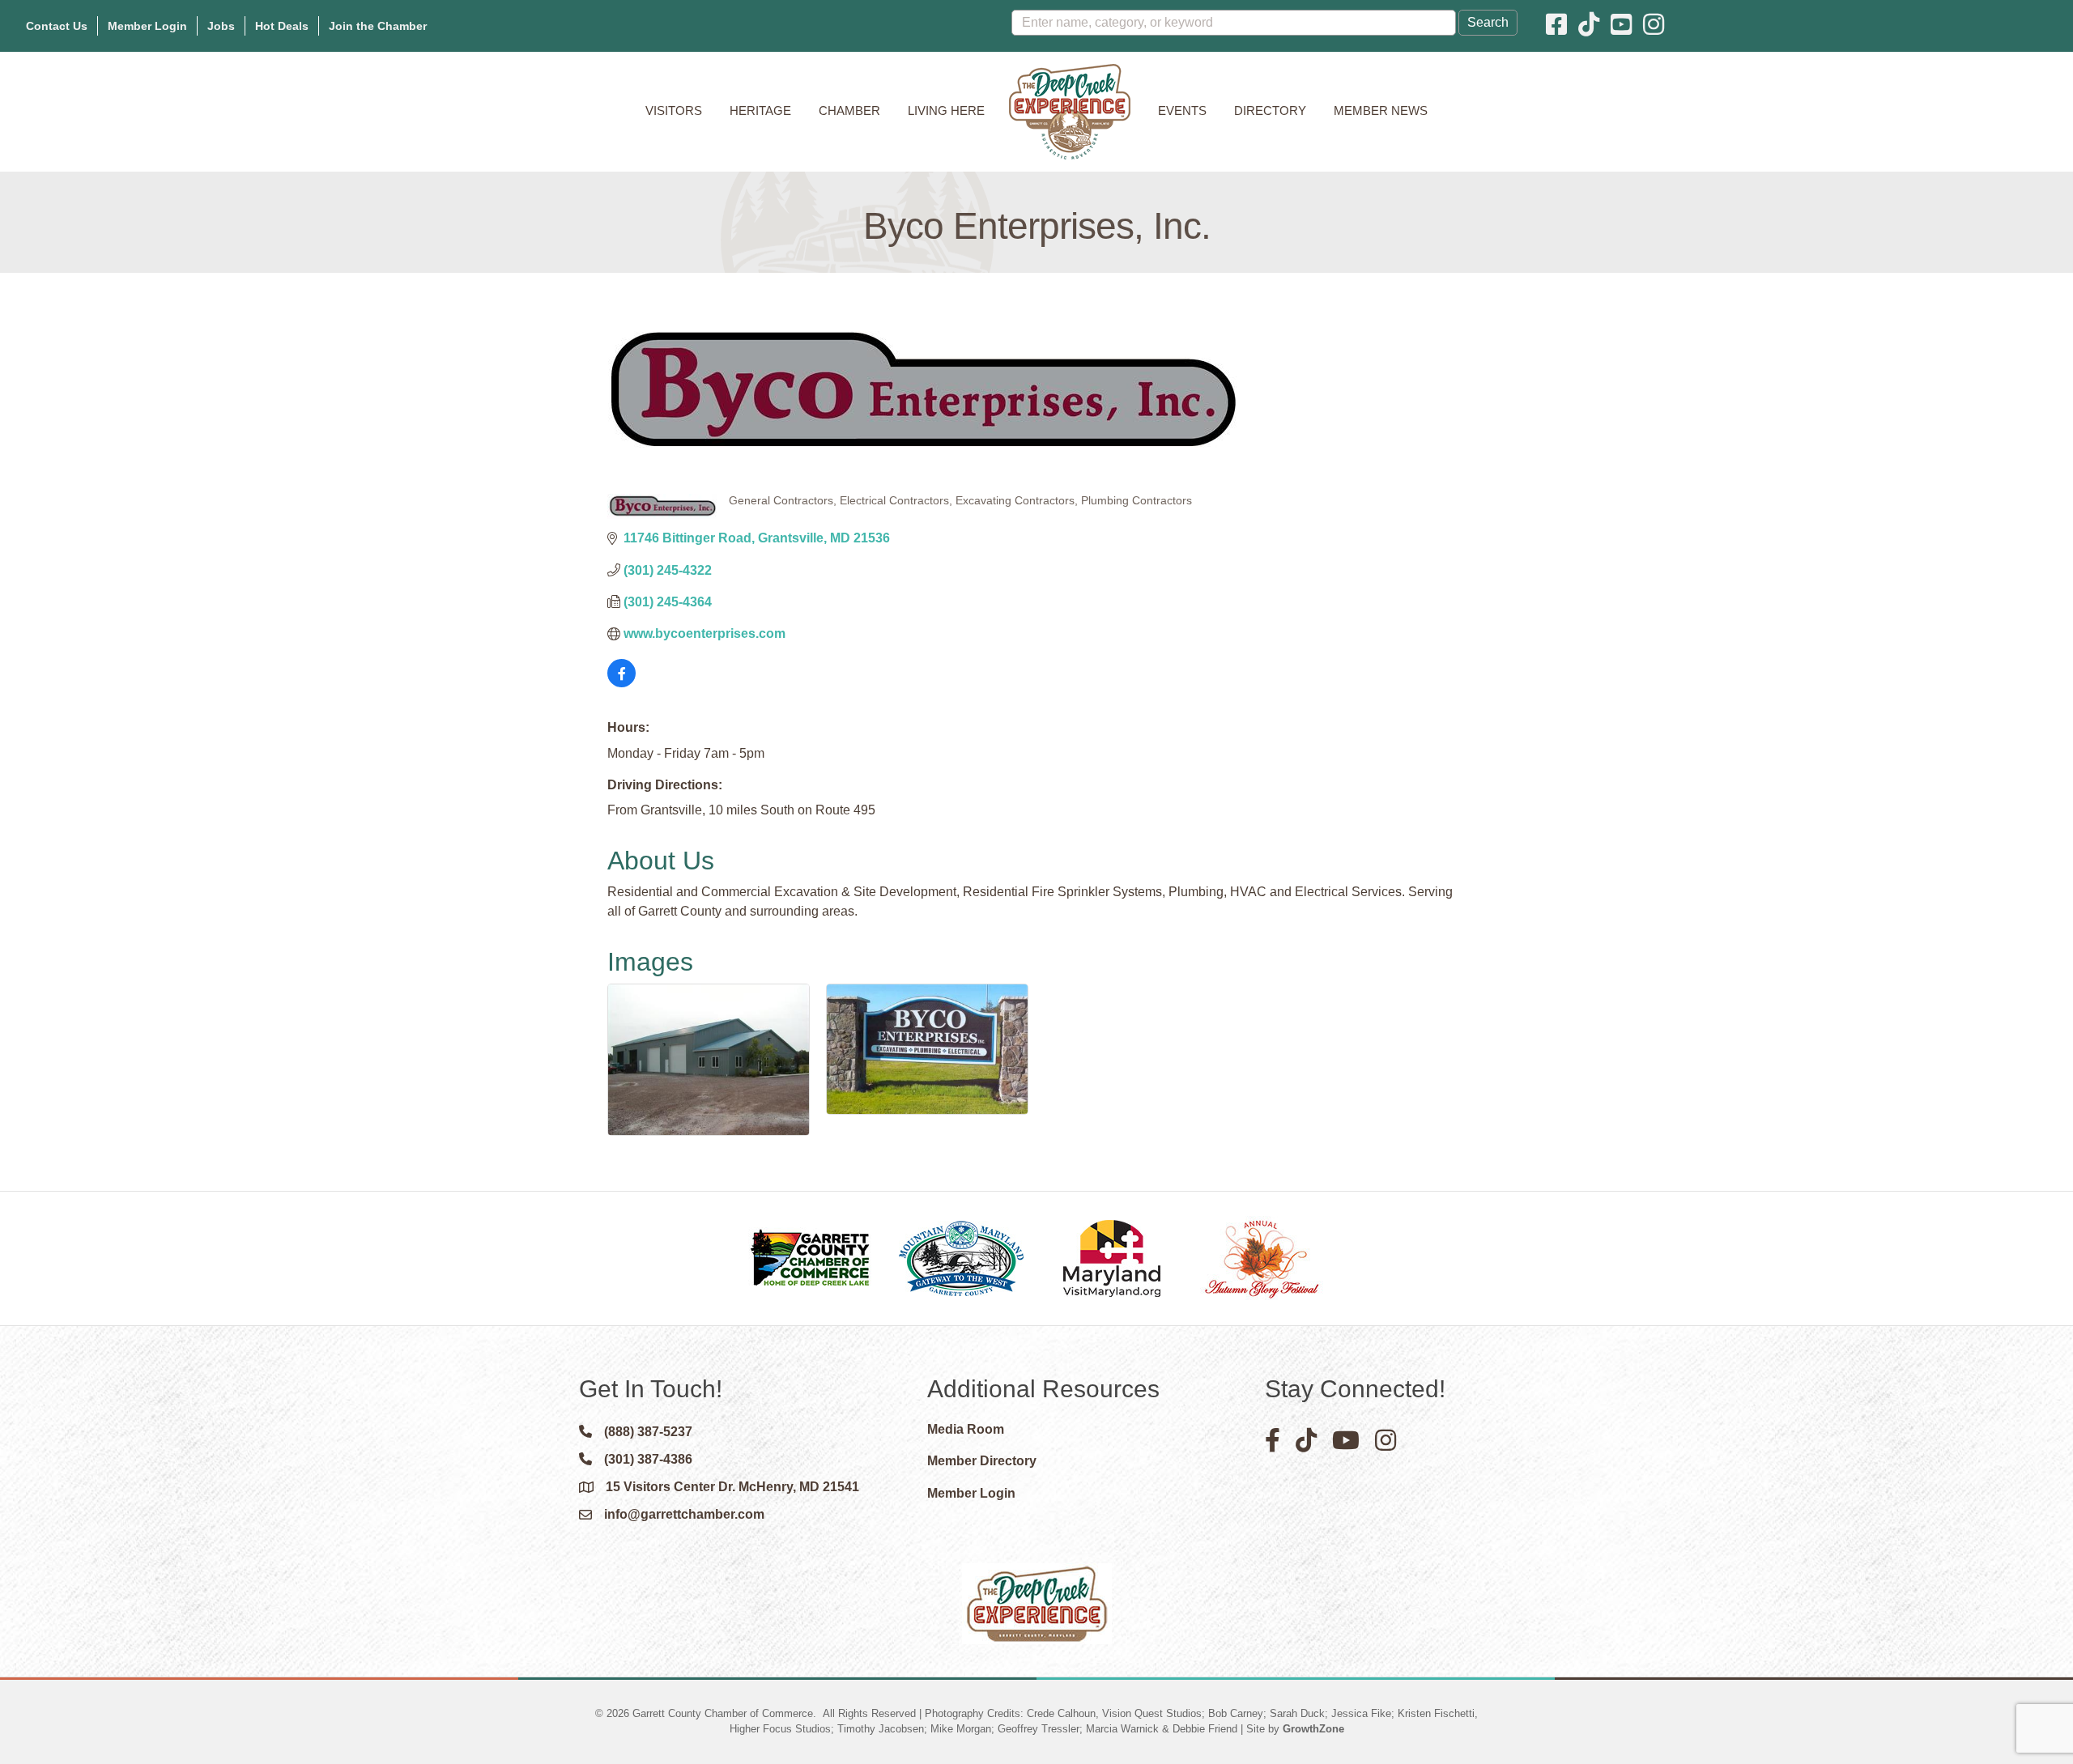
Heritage (760, 111)
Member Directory (982, 1461)
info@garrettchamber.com (684, 1514)
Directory (1270, 111)
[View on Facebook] (621, 683)
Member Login (147, 26)
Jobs (221, 26)
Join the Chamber (378, 26)
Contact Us (57, 26)
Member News (1381, 111)
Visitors (674, 111)
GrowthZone (1313, 1729)
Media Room (966, 1429)
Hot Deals (282, 26)
